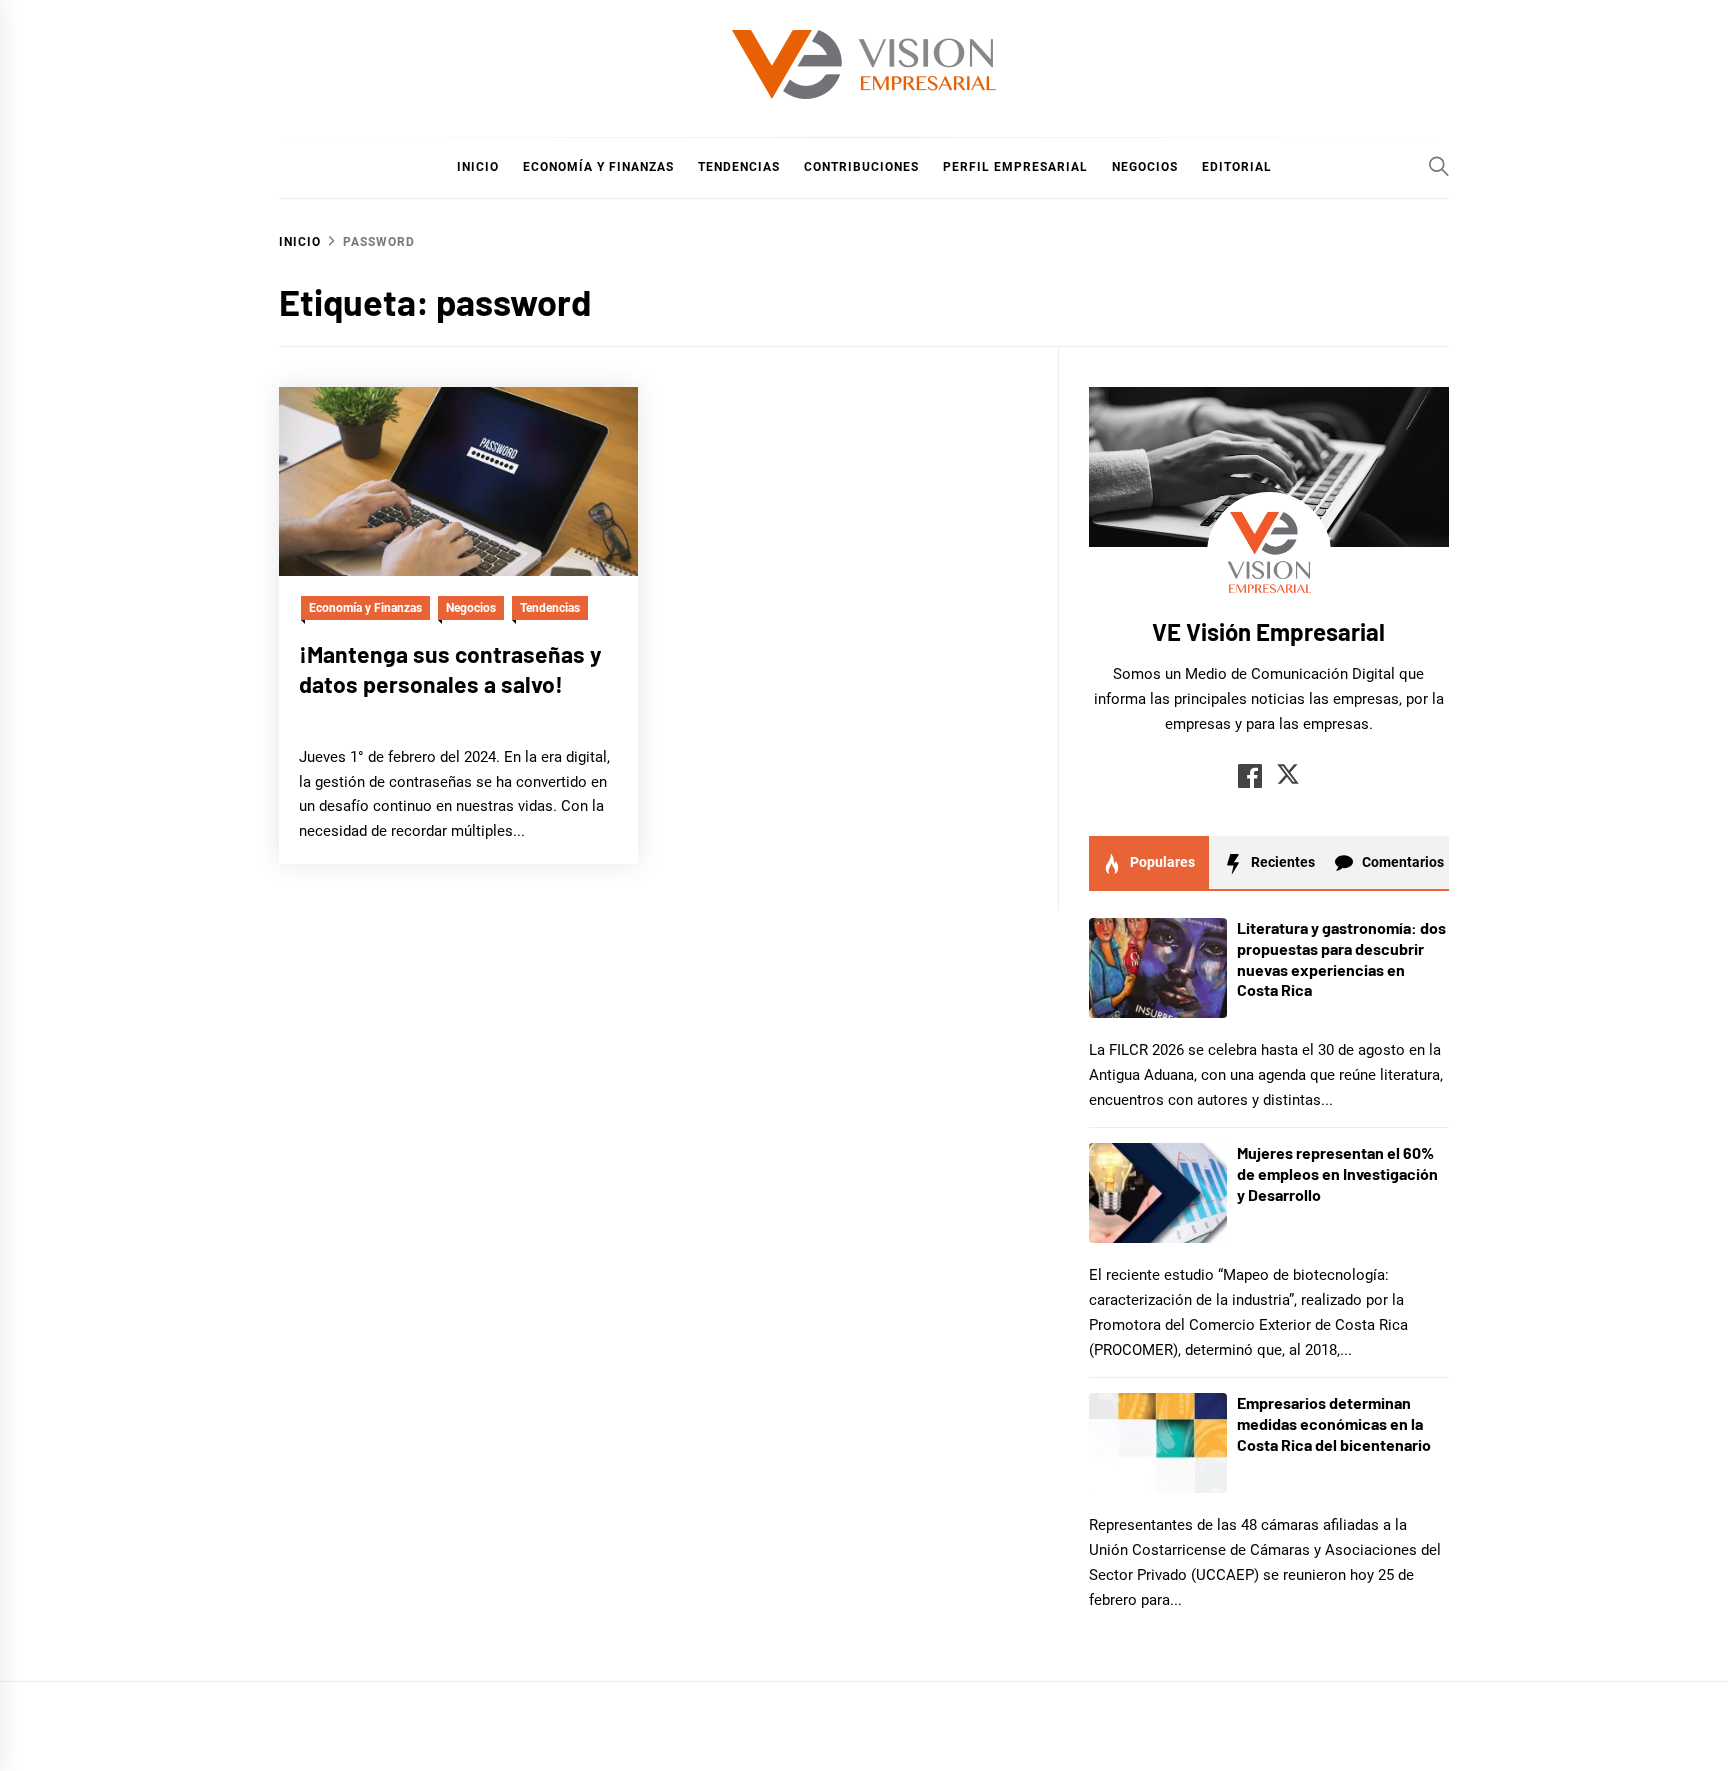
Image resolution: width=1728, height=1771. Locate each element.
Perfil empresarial (1015, 167)
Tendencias (739, 167)
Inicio (478, 167)
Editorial (1237, 167)
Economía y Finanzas (598, 167)
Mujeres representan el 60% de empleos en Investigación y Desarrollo (1337, 1173)
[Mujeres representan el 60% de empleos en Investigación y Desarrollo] (1158, 1193)
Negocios (1145, 167)
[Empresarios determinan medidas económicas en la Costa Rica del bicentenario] (1158, 1443)
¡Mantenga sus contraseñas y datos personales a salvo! (450, 669)
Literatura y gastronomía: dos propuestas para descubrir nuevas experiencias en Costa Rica (1341, 958)
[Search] (1439, 166)
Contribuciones (861, 167)
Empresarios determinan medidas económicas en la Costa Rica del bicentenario (1334, 1423)
